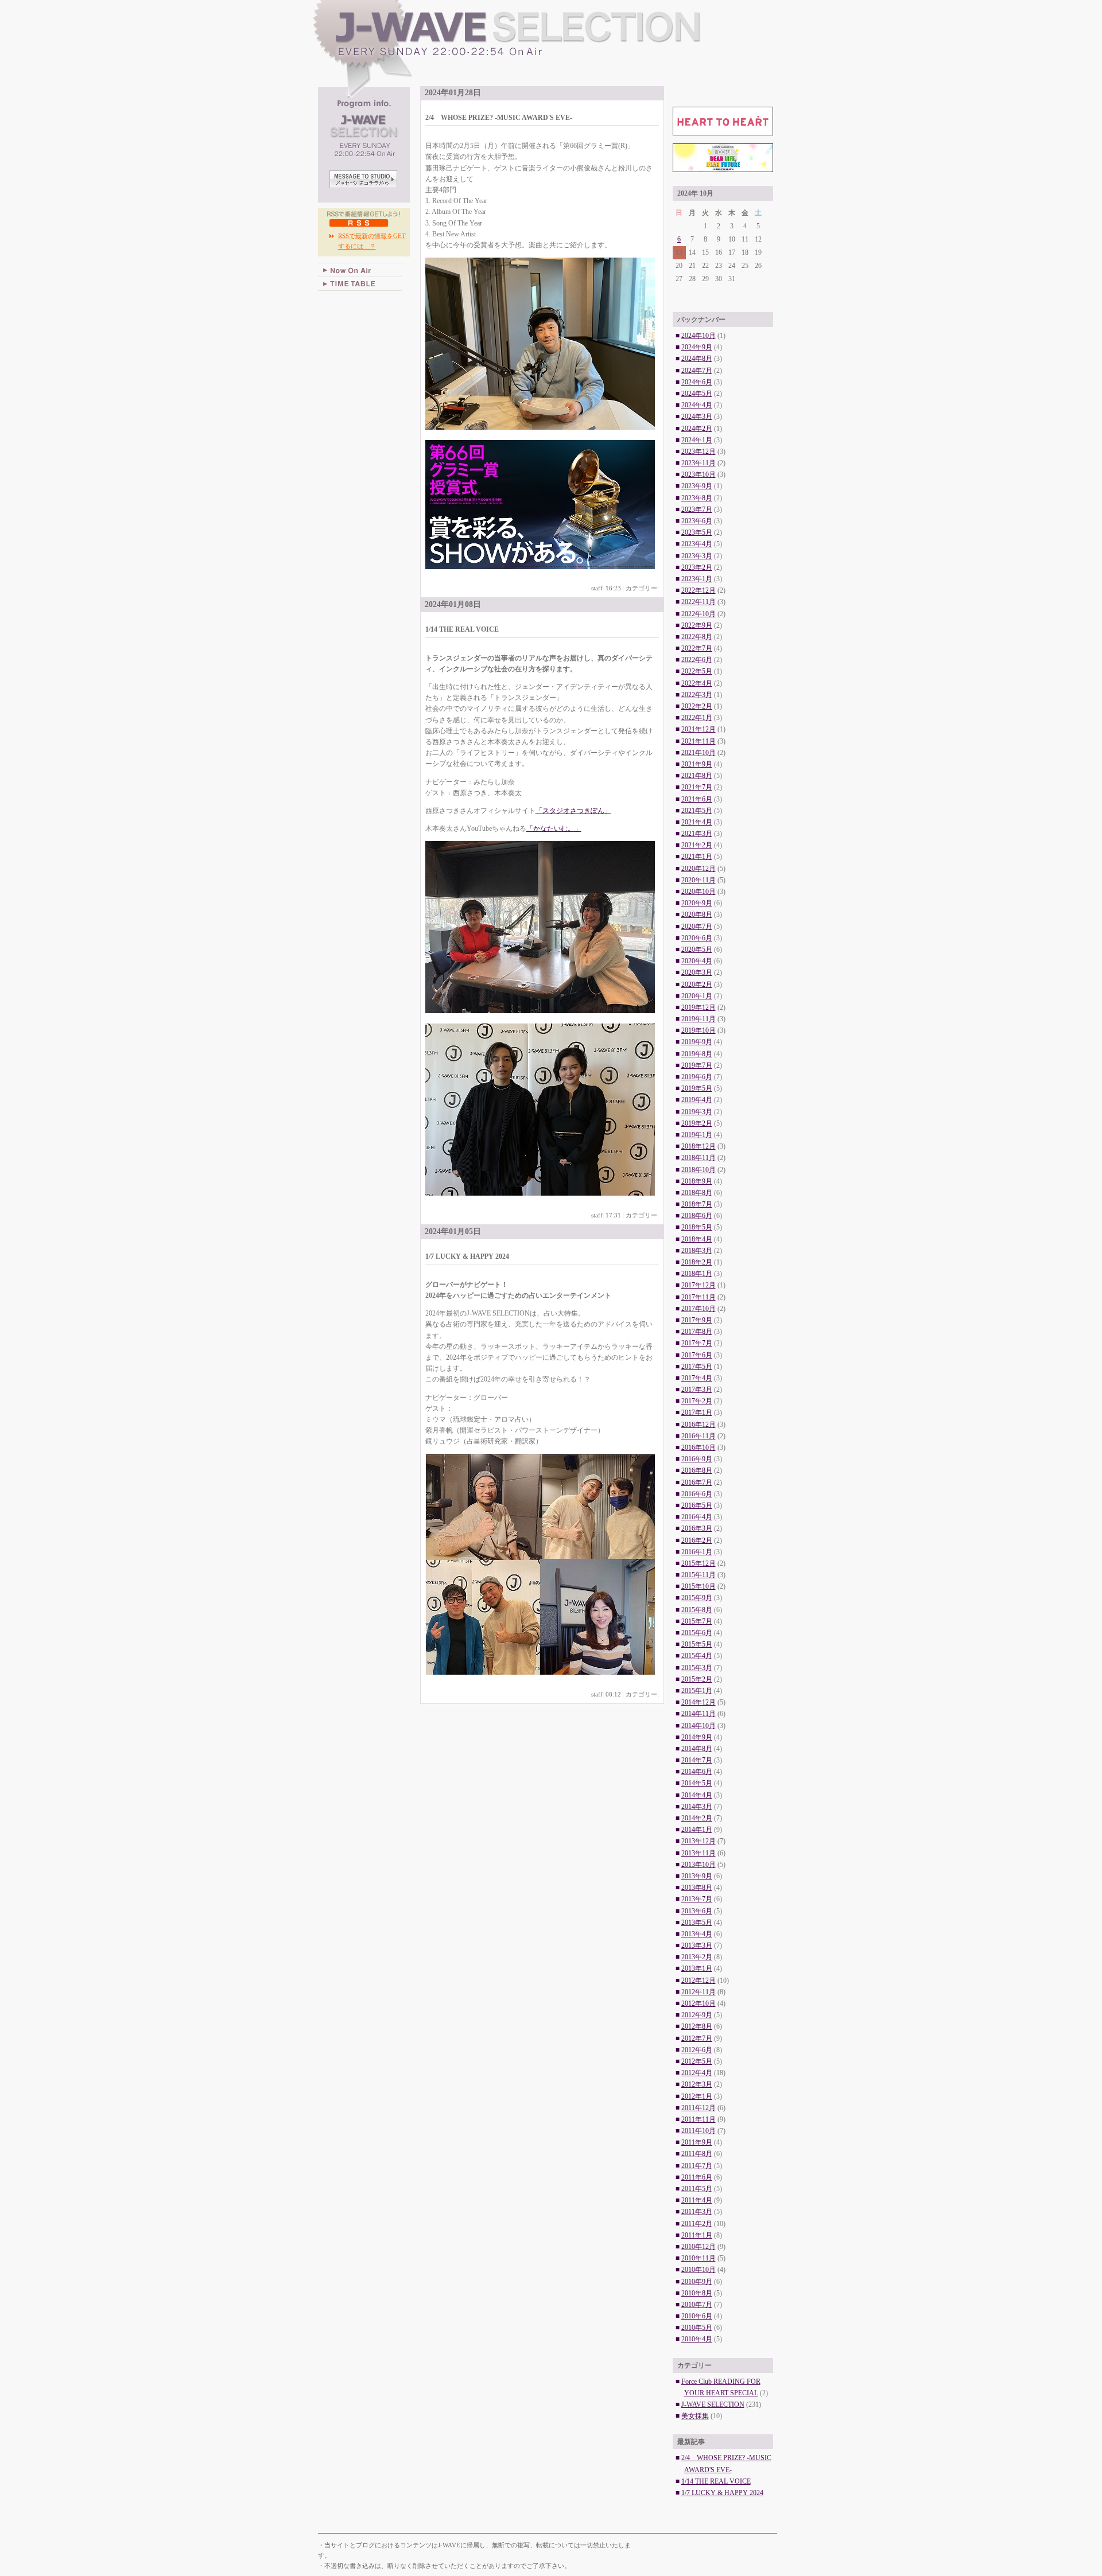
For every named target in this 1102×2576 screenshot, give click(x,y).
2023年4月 (697, 544)
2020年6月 (697, 938)
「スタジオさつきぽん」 (573, 811)
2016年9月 (697, 1459)
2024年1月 (697, 440)
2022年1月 (697, 718)
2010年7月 (697, 2305)
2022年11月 (699, 602)
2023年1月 (697, 579)
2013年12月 (699, 1841)
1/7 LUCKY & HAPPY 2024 (722, 2493)
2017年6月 (697, 1355)
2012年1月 (697, 2096)
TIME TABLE (360, 284)
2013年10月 (699, 1865)
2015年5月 (697, 1644)
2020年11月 (699, 880)
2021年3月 (697, 834)
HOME (340, 309)
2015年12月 (699, 1563)
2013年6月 (697, 1911)
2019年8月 (697, 1054)
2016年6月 (697, 1494)
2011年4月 (697, 2200)
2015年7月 (697, 1621)
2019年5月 (697, 1088)
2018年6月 (697, 1216)
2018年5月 (697, 1227)
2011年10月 (699, 2131)
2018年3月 (697, 1251)
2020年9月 (697, 903)
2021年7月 (697, 787)
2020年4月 (697, 961)
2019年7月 (697, 1065)
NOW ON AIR (360, 270)
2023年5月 (697, 532)
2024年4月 (697, 405)
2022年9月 (697, 625)
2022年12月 (699, 590)
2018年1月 (697, 1274)
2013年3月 (697, 1945)
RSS (359, 223)
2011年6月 (697, 2177)
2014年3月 (697, 1807)
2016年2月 (697, 1540)
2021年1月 (697, 857)
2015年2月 (697, 1679)
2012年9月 (697, 2015)
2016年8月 (697, 1470)
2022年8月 (697, 637)
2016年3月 (697, 1528)
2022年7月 (697, 648)
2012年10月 (699, 2003)
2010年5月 (697, 2328)
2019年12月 (699, 1007)
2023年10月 (699, 474)
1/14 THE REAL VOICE (716, 2481)
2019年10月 (699, 1030)
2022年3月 (697, 695)
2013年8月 (697, 1888)
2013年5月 (697, 1923)
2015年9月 (697, 1598)
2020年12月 (699, 869)
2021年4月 (697, 822)
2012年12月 (699, 1980)
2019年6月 (697, 1077)
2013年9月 (697, 1876)
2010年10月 (699, 2270)
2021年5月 (697, 811)
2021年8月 (697, 776)
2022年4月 (697, 683)
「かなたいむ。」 (554, 828)
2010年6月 (697, 2316)
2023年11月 (699, 463)
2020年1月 (697, 996)
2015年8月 (697, 1610)
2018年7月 (697, 1204)
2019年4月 (697, 1100)
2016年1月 (697, 1552)
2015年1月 (697, 1691)
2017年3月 (697, 1390)
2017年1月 (697, 1412)
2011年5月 (697, 2189)
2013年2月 (697, 1957)
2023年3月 (697, 556)
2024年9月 (697, 347)
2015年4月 (697, 1656)
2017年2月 (697, 1401)
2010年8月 (697, 2293)
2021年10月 (699, 753)
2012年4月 (697, 2073)
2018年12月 (699, 1146)
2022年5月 (697, 671)
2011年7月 (697, 2166)
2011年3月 (697, 2212)
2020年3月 (697, 972)
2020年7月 (697, 927)
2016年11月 (699, 1436)
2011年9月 (697, 2142)
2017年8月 (697, 1332)
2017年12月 (699, 1285)
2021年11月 (699, 741)
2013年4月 (697, 1934)
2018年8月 (697, 1193)
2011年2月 (697, 2224)
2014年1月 (697, 1830)
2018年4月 (697, 1239)
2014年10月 (699, 1726)
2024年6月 (697, 382)
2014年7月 (697, 1760)
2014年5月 (697, 1783)
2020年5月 (697, 950)
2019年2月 (697, 1123)
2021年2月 (697, 845)
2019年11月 (699, 1019)
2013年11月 (699, 1853)
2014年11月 (699, 1714)
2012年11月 (699, 1992)
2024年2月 (697, 429)
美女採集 (695, 2416)
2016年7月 (697, 1482)
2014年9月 (697, 1737)
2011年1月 (697, 2235)
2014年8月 (697, 1749)
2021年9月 (697, 764)
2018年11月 (699, 1158)
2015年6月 (697, 1633)
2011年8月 (697, 2154)
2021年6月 (697, 799)
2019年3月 (697, 1112)
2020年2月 (697, 985)
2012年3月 (697, 2084)
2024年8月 (697, 359)
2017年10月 (699, 1309)
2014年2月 (697, 1818)
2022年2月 (697, 706)
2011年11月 (699, 2119)
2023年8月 (697, 498)
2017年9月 (697, 1320)
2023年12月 (699, 452)
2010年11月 (699, 2258)
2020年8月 (697, 915)
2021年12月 (699, 729)
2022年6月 (697, 660)
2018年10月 (699, 1170)
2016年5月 (697, 1505)
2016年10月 (699, 1447)
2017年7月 (697, 1343)
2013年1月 (697, 1968)
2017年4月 (697, 1378)
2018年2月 (697, 1262)
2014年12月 (699, 1702)
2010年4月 (697, 2339)
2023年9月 (697, 486)
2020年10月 (699, 892)
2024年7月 (697, 371)
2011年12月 (699, 2108)
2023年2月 (697, 567)
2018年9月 (697, 1181)
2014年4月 (697, 1795)
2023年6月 (697, 521)
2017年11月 (699, 1297)
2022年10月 (699, 614)
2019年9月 (697, 1042)
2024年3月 (697, 417)
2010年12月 (699, 2247)
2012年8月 (697, 2026)
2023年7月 (697, 509)
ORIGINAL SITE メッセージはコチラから (364, 180)
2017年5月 (697, 1367)
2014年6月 (697, 1772)
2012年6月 (697, 2050)
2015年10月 (699, 1586)
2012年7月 (697, 2038)
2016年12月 (699, 1425)
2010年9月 (697, 2282)
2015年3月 (697, 1668)
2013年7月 (697, 1899)
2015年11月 (699, 1575)
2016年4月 (697, 1517)
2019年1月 (697, 1135)
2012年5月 (697, 2061)
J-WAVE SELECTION (548, 49)
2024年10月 (699, 336)
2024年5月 (697, 394)
